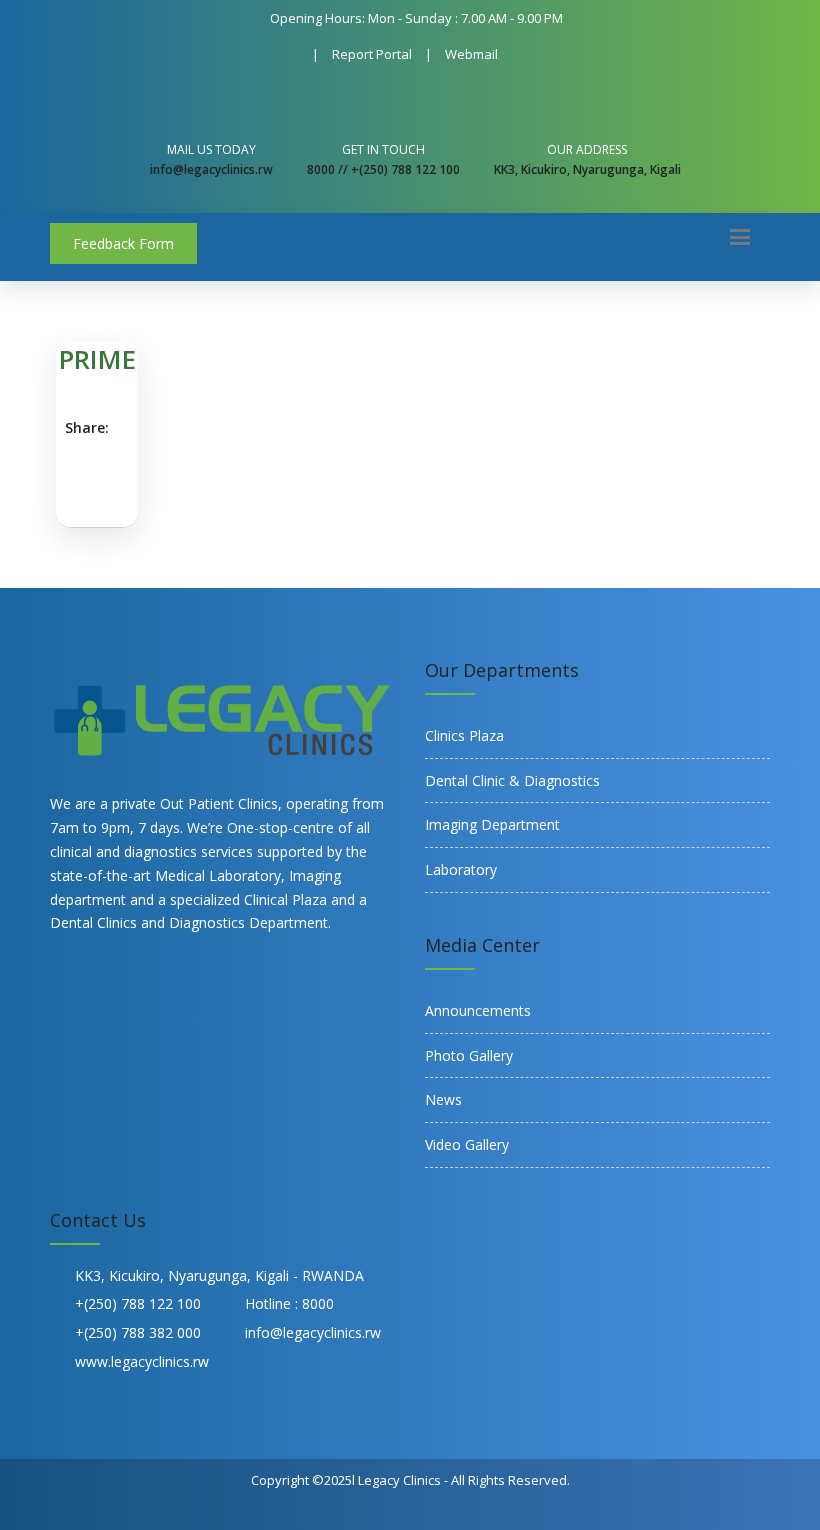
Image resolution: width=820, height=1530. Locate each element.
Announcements (478, 1010)
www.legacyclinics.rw (142, 1361)
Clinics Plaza (464, 735)
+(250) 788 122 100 (138, 1303)
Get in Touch (383, 149)
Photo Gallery (469, 1055)
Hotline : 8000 (289, 1303)
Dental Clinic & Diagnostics (512, 780)
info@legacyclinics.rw (313, 1332)
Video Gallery (467, 1144)
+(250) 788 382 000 (138, 1332)
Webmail (471, 54)
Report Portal (372, 54)
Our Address (587, 149)
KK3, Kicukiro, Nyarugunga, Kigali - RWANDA (219, 1275)
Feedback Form (123, 243)
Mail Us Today (211, 149)
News (443, 1099)
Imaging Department (492, 824)
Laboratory (461, 869)
